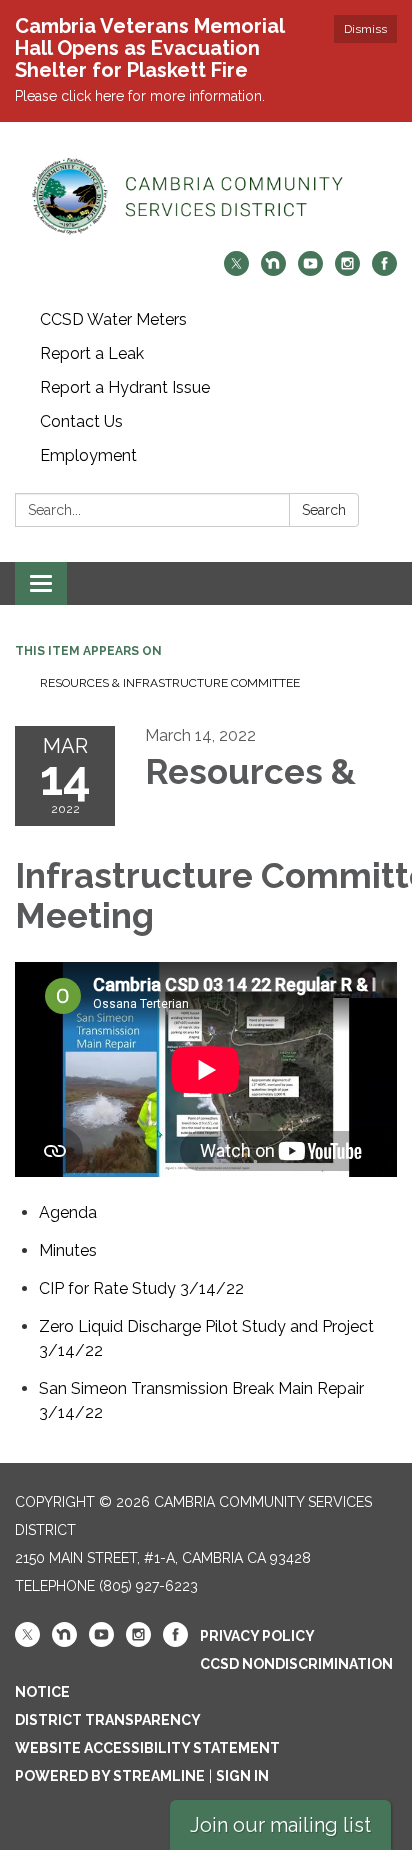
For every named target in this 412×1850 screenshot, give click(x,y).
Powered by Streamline (110, 1776)
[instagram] (347, 270)
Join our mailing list (280, 1825)
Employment (88, 455)
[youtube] (310, 270)
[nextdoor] (273, 270)
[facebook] (384, 270)
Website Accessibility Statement (147, 1748)
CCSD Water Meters (113, 319)
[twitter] (236, 270)
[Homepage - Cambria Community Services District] (206, 196)
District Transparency (108, 1720)
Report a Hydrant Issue (125, 387)
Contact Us (81, 421)
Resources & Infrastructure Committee (170, 683)
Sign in (242, 1776)
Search (324, 510)
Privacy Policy (257, 1636)
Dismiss (365, 29)
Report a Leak (92, 353)
